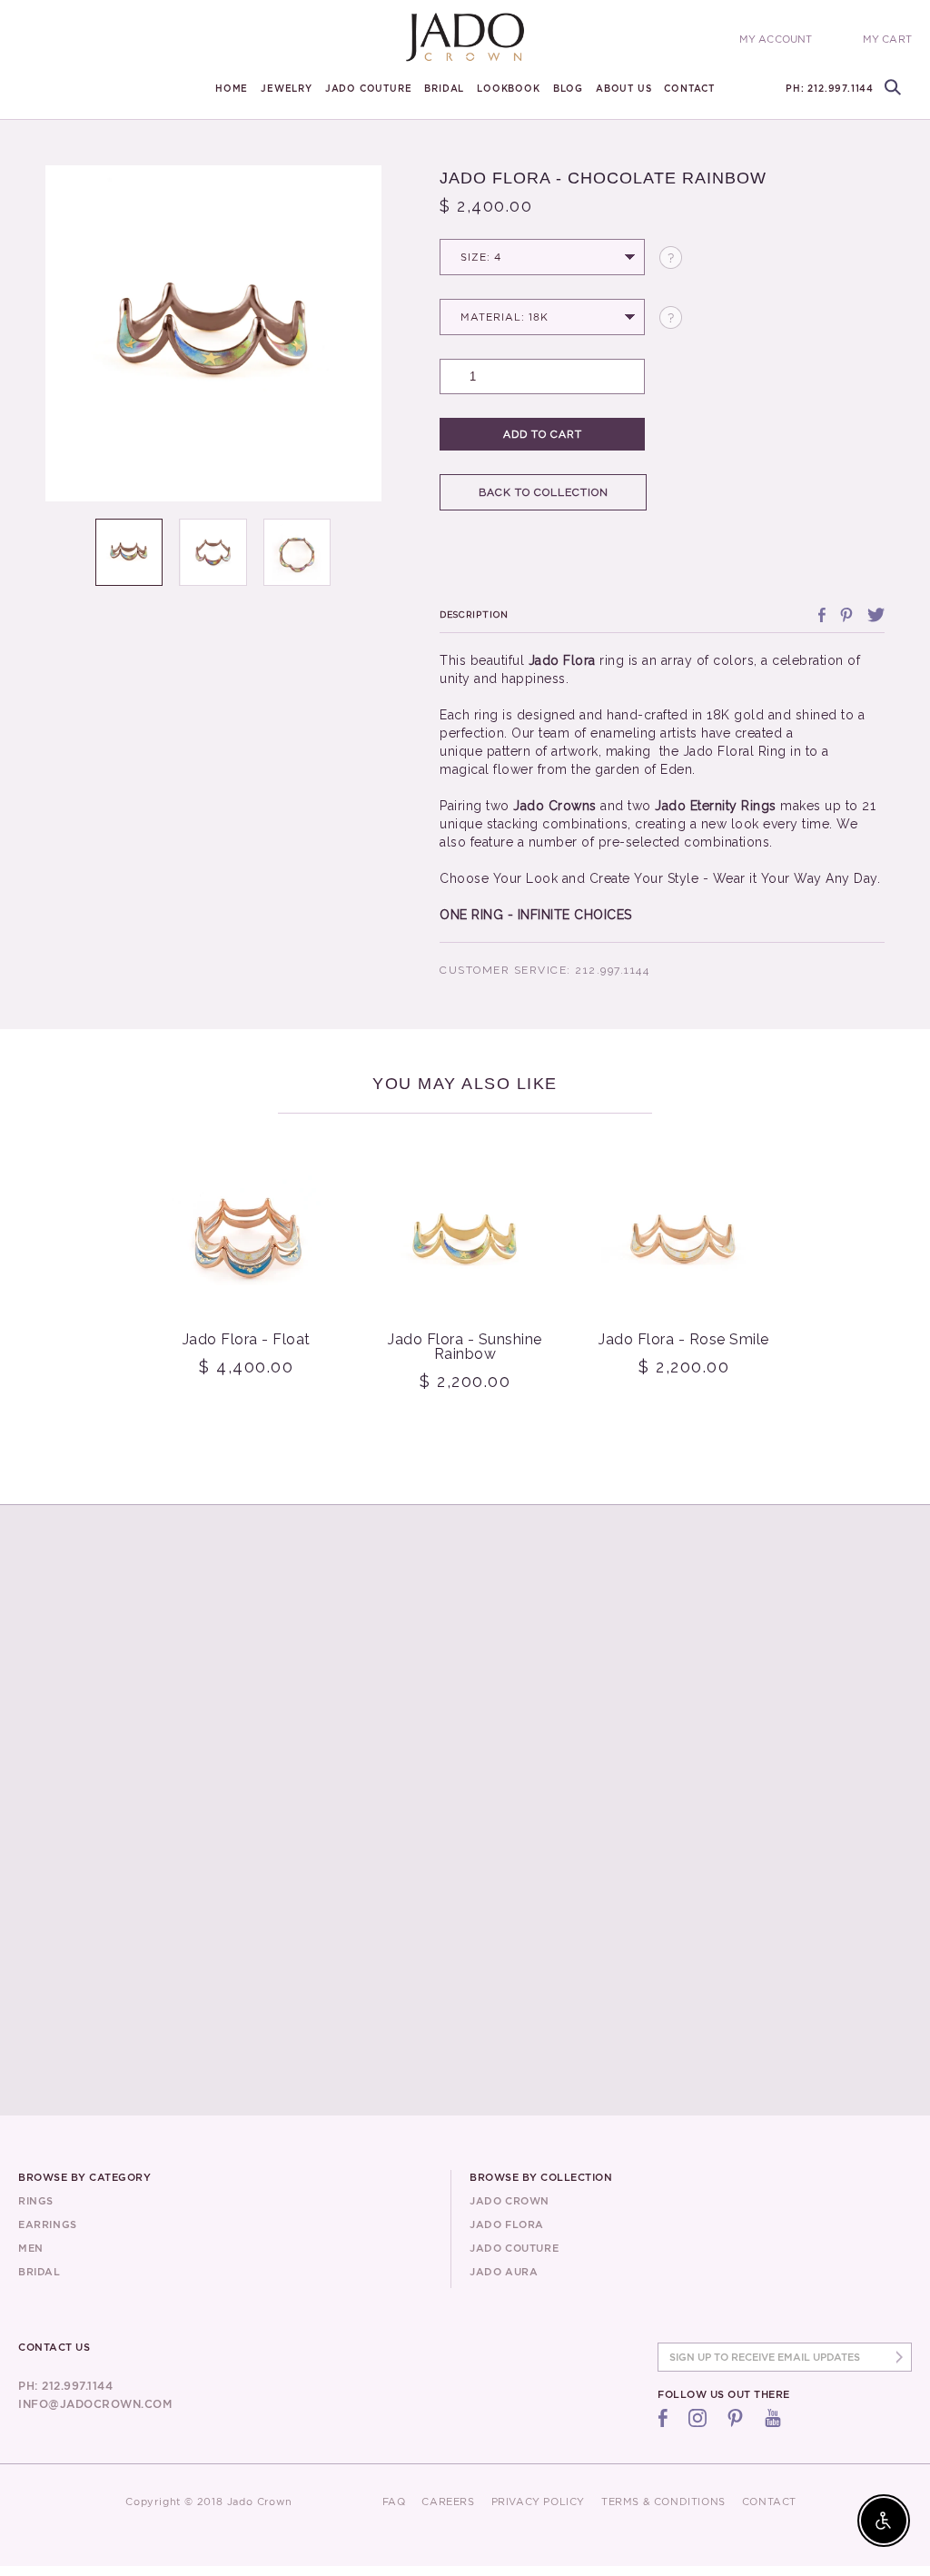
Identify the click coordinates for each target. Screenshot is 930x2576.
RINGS (36, 2201)
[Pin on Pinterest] (846, 615)
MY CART (887, 40)
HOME (232, 89)
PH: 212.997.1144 (830, 89)
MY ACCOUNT (776, 39)
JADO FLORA (507, 2224)
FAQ (394, 2502)
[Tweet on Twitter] (876, 615)
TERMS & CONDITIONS (663, 2502)
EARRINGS (48, 2224)
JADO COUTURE (369, 89)
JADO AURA (504, 2272)
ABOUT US (623, 89)
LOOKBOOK (508, 89)
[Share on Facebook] (822, 615)
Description (474, 614)
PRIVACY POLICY (538, 2502)
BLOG (568, 89)
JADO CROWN (510, 2201)
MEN (31, 2248)
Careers (448, 2502)
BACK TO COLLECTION (544, 492)
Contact (689, 89)
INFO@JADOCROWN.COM (95, 2404)
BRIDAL (444, 89)
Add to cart (543, 434)
